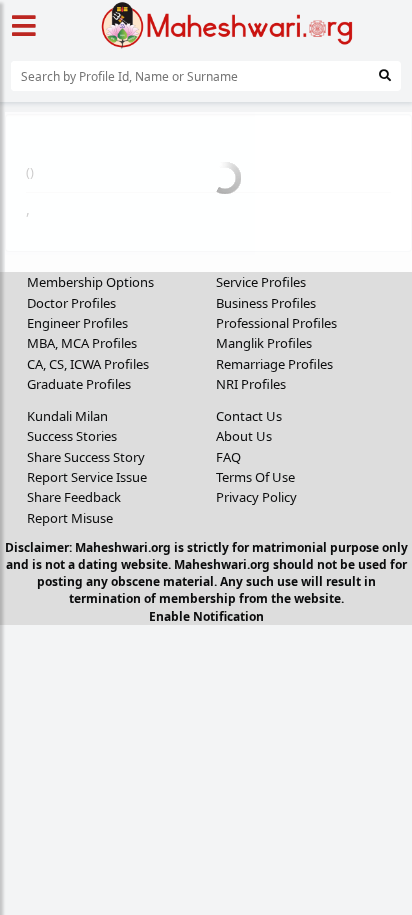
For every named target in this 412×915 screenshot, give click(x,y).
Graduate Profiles (79, 384)
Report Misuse (70, 518)
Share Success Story (86, 457)
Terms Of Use (255, 477)
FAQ (228, 457)
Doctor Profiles (71, 303)
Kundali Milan (67, 416)
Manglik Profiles (264, 343)
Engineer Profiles (77, 323)
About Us (244, 436)
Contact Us (249, 416)
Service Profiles (261, 282)
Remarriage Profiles (274, 364)
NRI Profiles (251, 384)
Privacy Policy (256, 497)
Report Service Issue (87, 477)
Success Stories (72, 436)
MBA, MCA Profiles (82, 343)
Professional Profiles (276, 323)
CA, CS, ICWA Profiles (88, 364)
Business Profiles (266, 303)
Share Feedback (74, 497)
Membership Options (90, 282)
